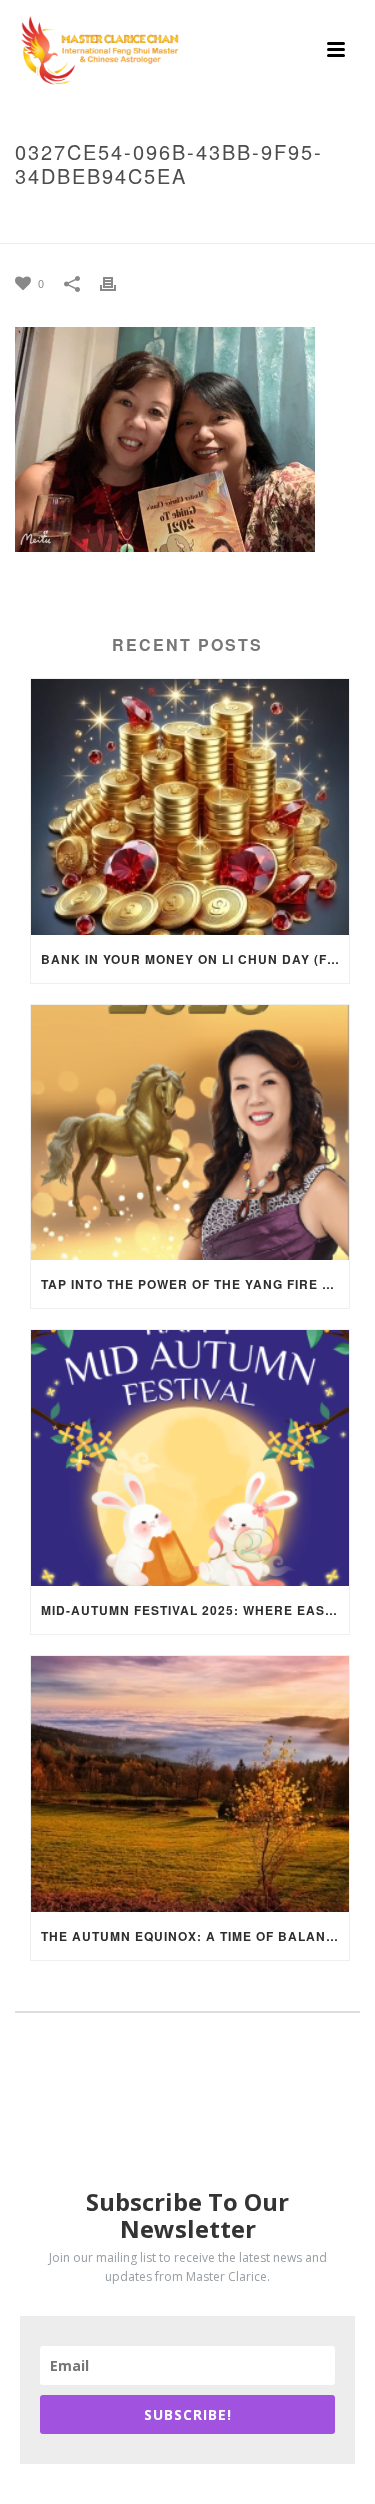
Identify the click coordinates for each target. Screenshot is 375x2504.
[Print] (118, 282)
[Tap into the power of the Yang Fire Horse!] (190, 1133)
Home (30, 218)
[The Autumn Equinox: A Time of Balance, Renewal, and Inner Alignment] (190, 1784)
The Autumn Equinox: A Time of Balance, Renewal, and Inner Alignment (195, 1936)
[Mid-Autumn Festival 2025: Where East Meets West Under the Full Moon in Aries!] (190, 1458)
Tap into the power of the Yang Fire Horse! (195, 1284)
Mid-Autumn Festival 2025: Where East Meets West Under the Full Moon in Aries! (195, 1610)
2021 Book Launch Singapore (157, 218)
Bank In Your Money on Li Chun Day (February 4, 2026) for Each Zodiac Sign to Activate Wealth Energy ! (195, 959)
